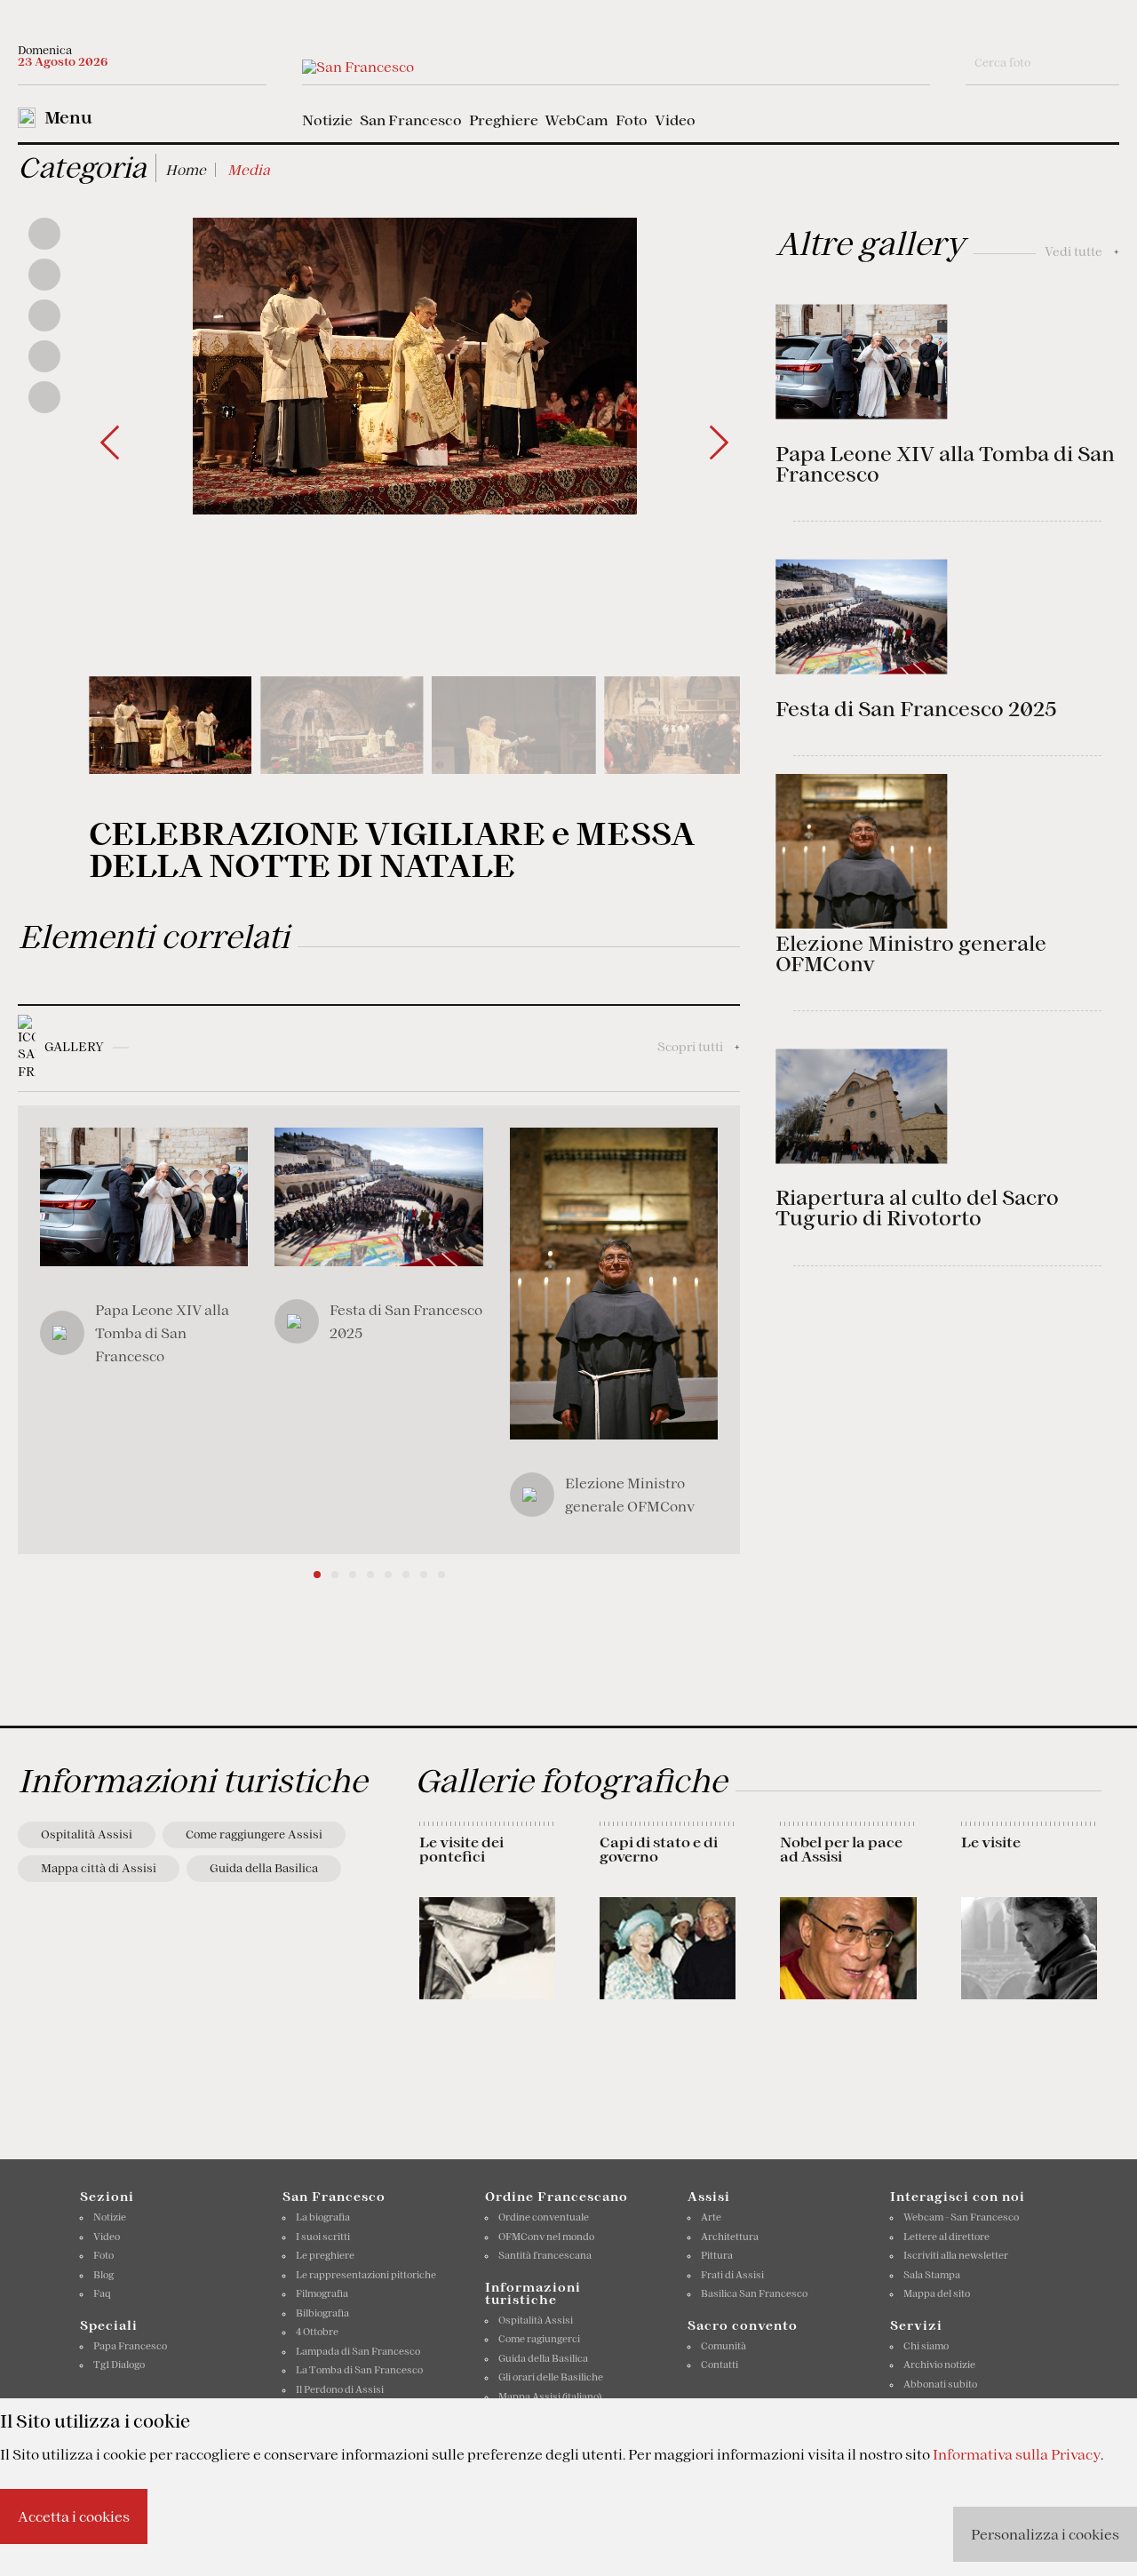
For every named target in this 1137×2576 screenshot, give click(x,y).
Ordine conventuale (544, 2217)
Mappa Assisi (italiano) (550, 2397)
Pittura (717, 2255)
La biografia (323, 2217)
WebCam (576, 120)
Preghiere (504, 120)
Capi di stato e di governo (659, 1849)
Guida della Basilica (264, 1868)
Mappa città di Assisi (99, 1868)
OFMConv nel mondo (546, 2237)
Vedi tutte (1082, 251)
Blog (103, 2275)
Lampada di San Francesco (358, 2351)
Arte (711, 2217)
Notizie (327, 120)
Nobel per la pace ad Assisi (841, 1849)
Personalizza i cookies (1045, 2534)
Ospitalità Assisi (87, 1834)
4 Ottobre (317, 2332)
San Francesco (411, 120)
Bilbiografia (322, 2313)
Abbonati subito (940, 2384)
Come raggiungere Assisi (254, 1834)
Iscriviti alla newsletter (956, 2255)
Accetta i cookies (74, 2516)
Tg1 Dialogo (119, 2365)
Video (675, 120)
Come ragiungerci (539, 2339)
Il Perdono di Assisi (340, 2389)
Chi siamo (926, 2346)
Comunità (724, 2346)
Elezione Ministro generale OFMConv (911, 954)
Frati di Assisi (732, 2275)
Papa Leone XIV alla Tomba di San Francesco (945, 464)
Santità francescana (545, 2255)
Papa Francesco (130, 2346)
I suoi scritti (323, 2237)
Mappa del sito (937, 2293)
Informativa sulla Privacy (1017, 2454)
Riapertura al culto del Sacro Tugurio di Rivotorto (917, 1208)
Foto (632, 120)
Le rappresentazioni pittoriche (366, 2275)
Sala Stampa (932, 2275)
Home (186, 170)
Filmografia (322, 2293)
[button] (719, 443)
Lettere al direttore (946, 2237)
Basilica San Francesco (754, 2293)
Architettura (730, 2237)
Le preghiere (325, 2255)
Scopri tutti (699, 1047)
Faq (102, 2293)
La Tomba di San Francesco (359, 2370)
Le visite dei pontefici (461, 1849)
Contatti (720, 2365)
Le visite (991, 1842)
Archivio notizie (939, 2365)
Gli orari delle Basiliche (551, 2377)
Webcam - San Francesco (961, 2217)
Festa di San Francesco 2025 (916, 709)
